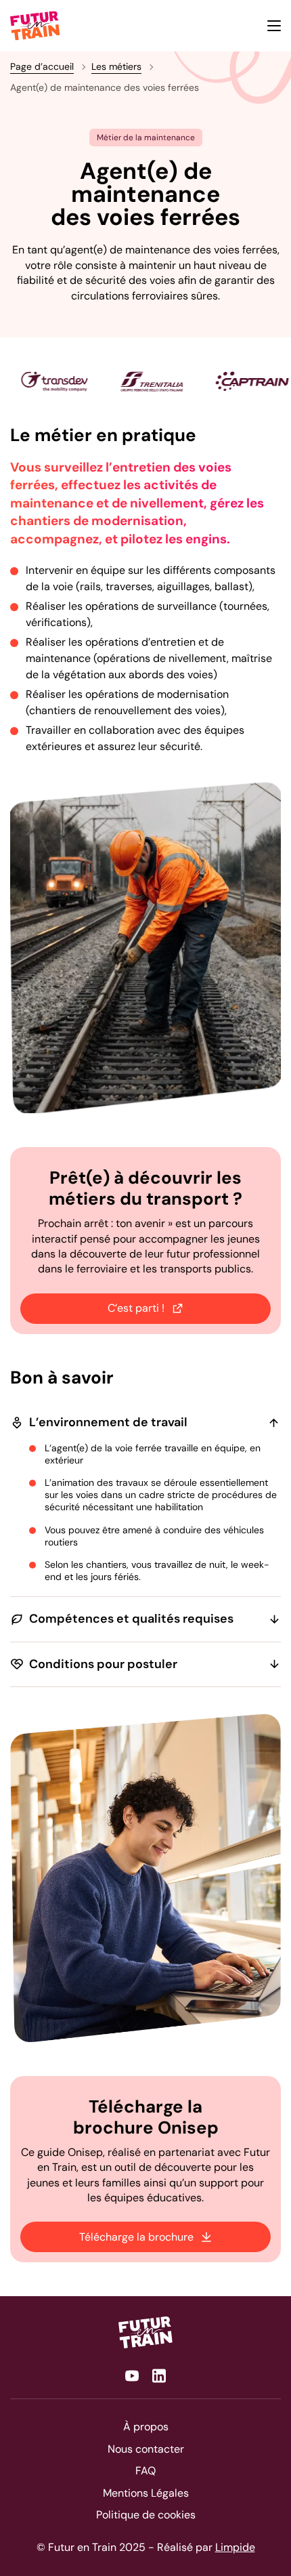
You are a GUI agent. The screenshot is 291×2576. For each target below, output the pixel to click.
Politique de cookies (146, 2515)
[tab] (112, 425)
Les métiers (116, 66)
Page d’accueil (42, 66)
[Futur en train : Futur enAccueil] (36, 26)
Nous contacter (146, 2449)
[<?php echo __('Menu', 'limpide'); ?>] (274, 26)
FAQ (145, 2471)
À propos (146, 2427)
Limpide (235, 2547)
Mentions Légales (146, 2493)
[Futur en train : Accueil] (145, 2332)
